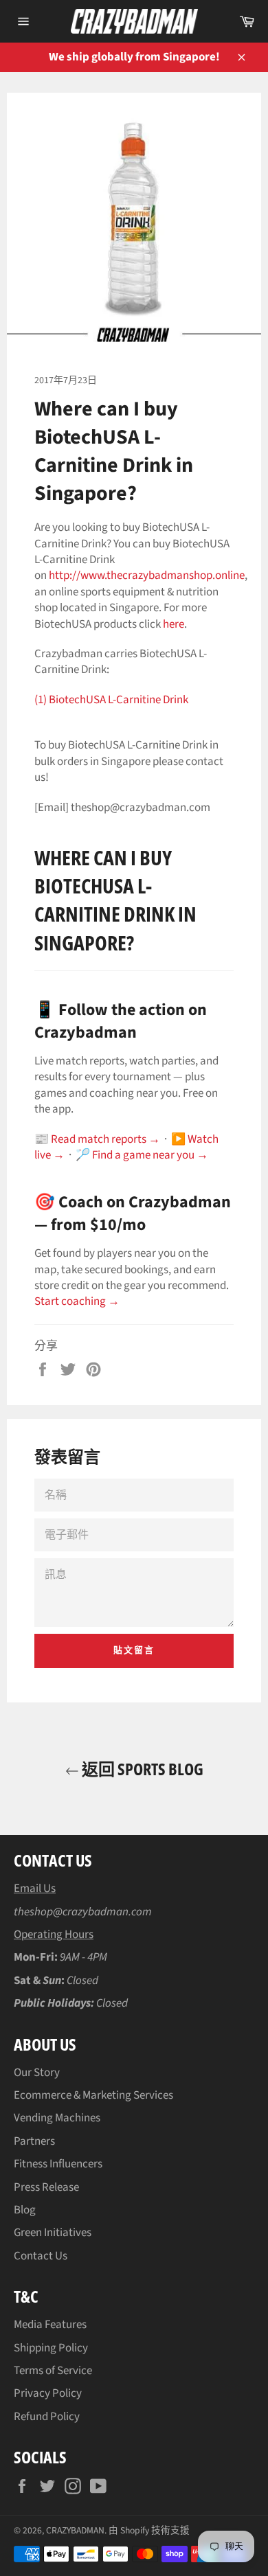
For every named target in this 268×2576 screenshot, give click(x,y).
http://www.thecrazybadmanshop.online (147, 575)
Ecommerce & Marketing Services (93, 2095)
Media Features (50, 2325)
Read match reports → (105, 1139)
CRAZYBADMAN (75, 2530)
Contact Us (41, 2256)
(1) (111, 700)
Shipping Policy (51, 2348)
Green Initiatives (53, 2233)
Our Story (37, 2073)
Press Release (46, 2187)
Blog (25, 2210)
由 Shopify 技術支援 (149, 2530)
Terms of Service (53, 2371)
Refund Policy (47, 2417)
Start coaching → (77, 1301)
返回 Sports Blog (141, 1769)
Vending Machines (57, 2118)
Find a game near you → (150, 1155)
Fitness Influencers (58, 2164)
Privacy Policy (48, 2393)
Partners (34, 2141)
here (174, 624)
